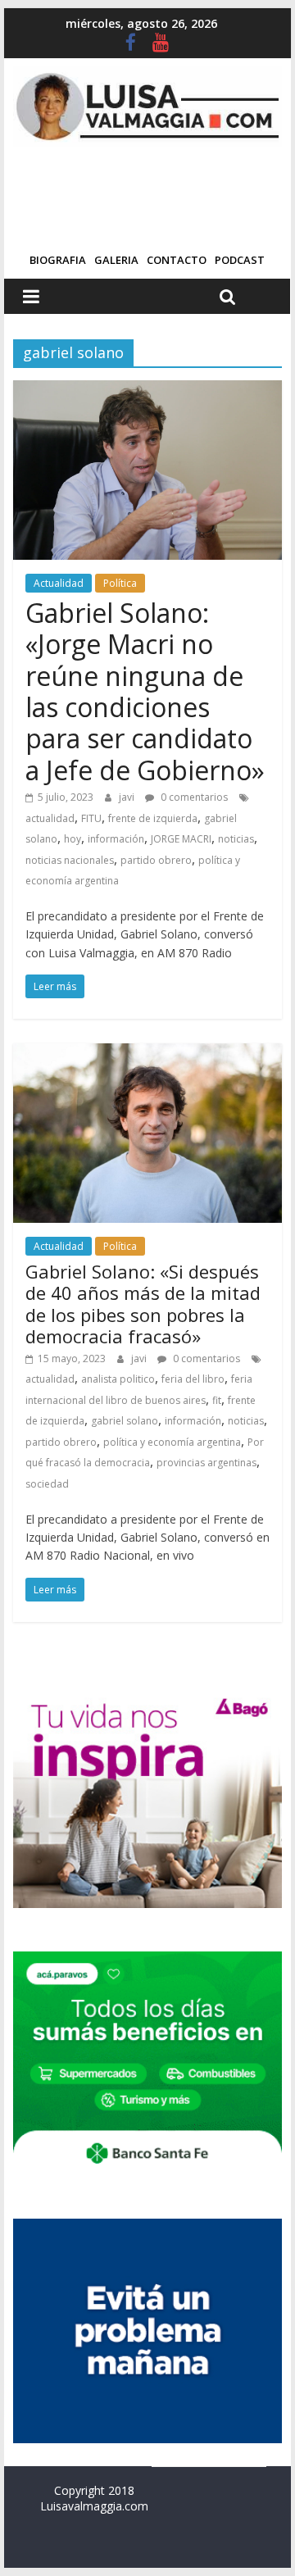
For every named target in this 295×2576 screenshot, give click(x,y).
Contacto (177, 260)
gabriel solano (125, 1421)
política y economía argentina (172, 1442)
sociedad (47, 1484)
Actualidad (59, 583)
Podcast (240, 260)
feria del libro (193, 1379)
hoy (73, 839)
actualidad (50, 818)
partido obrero (156, 860)
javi (128, 797)
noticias (236, 839)
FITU (91, 818)
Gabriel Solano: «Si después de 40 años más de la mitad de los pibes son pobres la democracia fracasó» (143, 1304)
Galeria (116, 260)
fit (217, 1400)
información (116, 839)
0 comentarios (193, 797)
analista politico (118, 1379)
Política (120, 583)
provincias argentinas (206, 1463)
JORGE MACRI (181, 839)
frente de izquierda (153, 818)
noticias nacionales (70, 860)
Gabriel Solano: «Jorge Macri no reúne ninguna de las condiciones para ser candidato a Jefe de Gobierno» (145, 691)
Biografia (58, 260)
